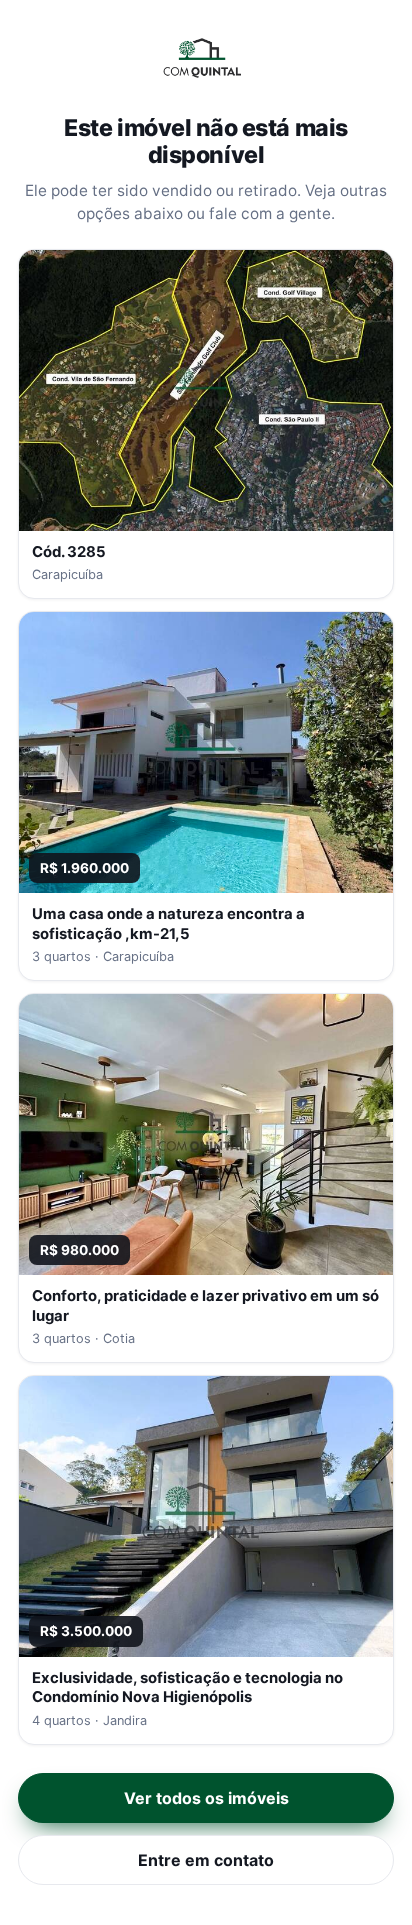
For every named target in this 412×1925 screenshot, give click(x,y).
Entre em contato (206, 1860)
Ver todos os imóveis (206, 1798)
